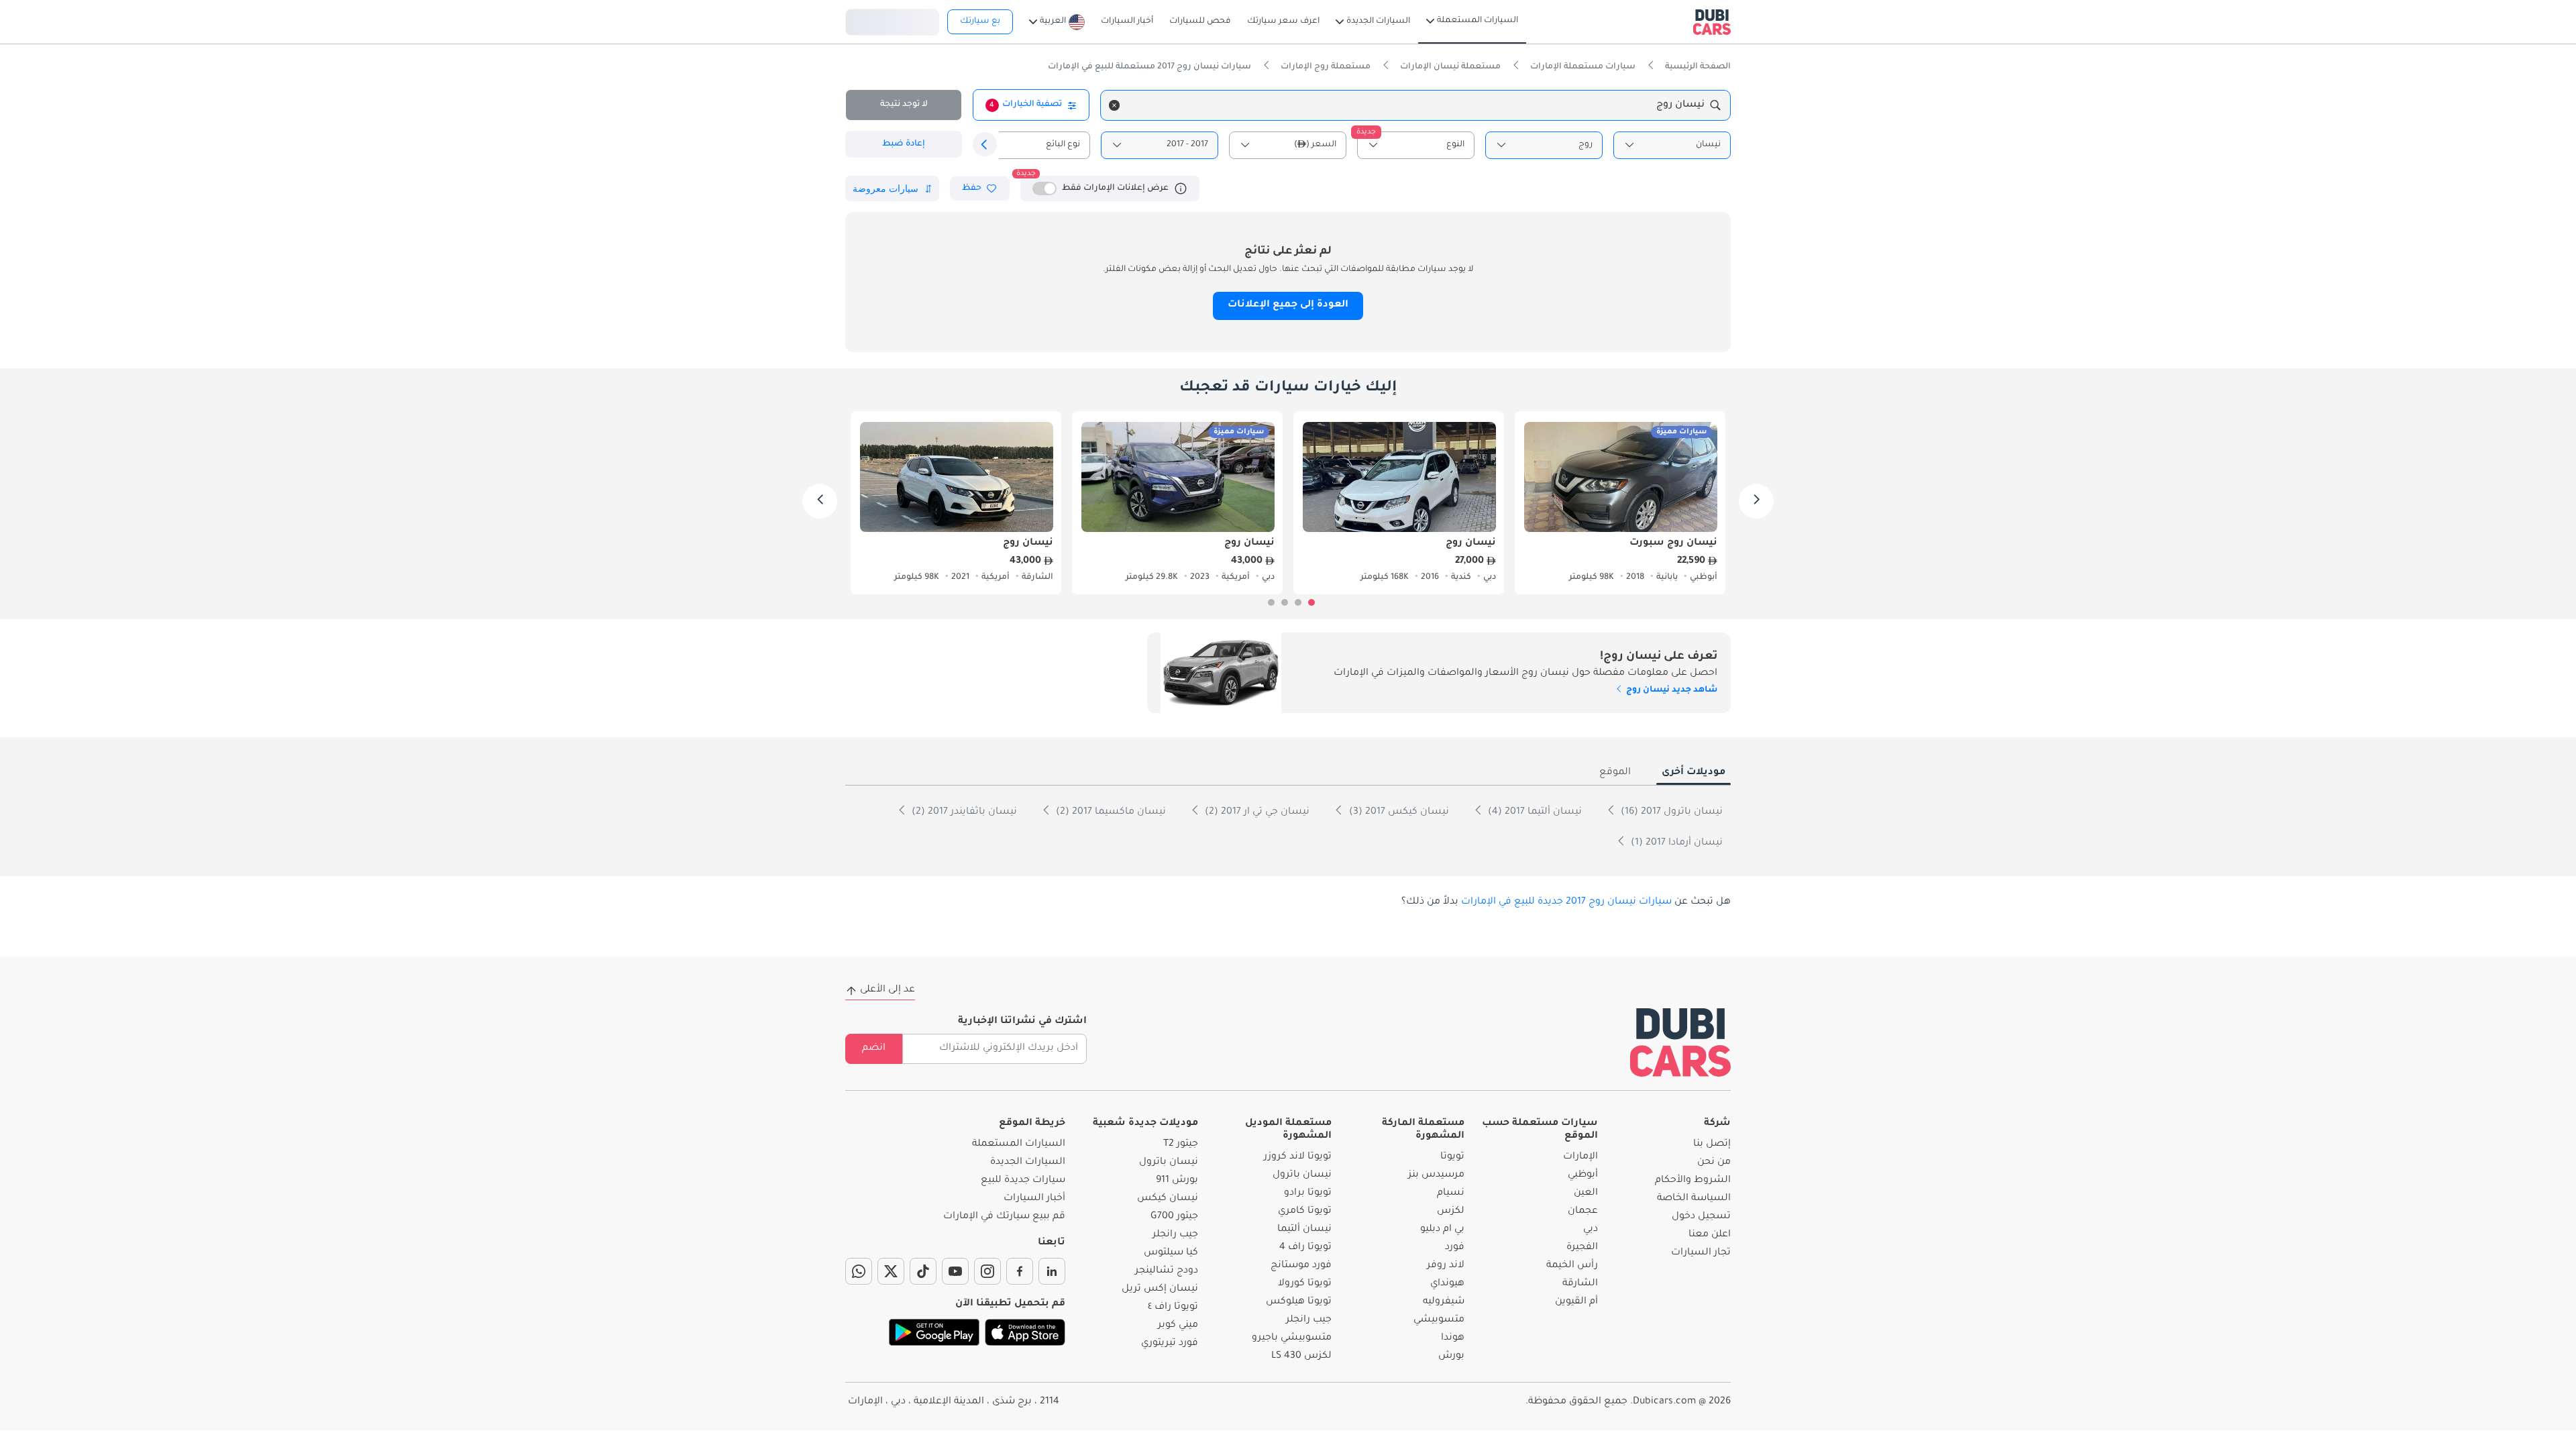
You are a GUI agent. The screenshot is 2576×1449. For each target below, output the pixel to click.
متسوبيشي (1439, 1320)
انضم (874, 1049)
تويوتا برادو (1308, 1193)
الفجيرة (1582, 1248)
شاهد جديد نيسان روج (1671, 690)
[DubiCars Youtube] (955, 1271)
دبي (1591, 1230)
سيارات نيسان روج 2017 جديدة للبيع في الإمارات (1566, 902)
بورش (1451, 1356)
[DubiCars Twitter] (891, 1271)
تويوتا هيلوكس (1299, 1302)
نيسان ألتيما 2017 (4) (1534, 812)
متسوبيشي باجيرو (1292, 1338)
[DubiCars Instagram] (987, 1271)
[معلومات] (1181, 189)
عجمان (1583, 1212)
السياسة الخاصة (1694, 1199)
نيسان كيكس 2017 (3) (1398, 812)
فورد (1455, 1248)
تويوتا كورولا (1305, 1284)
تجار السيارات (1701, 1253)
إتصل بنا (1712, 1144)
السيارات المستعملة (1019, 1144)
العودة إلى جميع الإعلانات (1288, 305)
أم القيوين (1576, 1302)
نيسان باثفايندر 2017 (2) (963, 812)
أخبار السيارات (1034, 1199)
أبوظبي (1583, 1175)
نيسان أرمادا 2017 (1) (1675, 843)
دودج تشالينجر (1167, 1271)
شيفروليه (1444, 1302)
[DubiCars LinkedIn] (1052, 1271)
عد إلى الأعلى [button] (888, 990)
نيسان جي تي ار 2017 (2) (1256, 812)
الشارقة (1580, 1284)
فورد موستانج (1301, 1266)
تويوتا (1452, 1157)
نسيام (1451, 1193)
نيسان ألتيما (1304, 1230)
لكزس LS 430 (1301, 1356)
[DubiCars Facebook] (1020, 1271)
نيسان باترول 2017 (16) (1670, 812)
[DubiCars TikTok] (923, 1271)
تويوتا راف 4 (1305, 1248)
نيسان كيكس (1168, 1199)
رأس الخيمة (1572, 1266)
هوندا (1453, 1338)
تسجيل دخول (892, 20)
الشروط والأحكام (1693, 1181)
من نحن (1714, 1163)
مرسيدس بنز (1436, 1175)
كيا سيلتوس (1171, 1253)
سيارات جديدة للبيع (1023, 1181)
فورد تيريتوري (1170, 1344)
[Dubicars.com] (1680, 1042)
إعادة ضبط (904, 144)
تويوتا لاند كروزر (1298, 1157)
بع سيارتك (980, 21)
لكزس (1451, 1212)
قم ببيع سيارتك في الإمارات (1004, 1217)
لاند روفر (1446, 1266)
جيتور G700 (1174, 1217)
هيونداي (1447, 1284)
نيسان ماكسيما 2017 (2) (1110, 812)
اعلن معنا (1710, 1235)
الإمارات (1580, 1157)
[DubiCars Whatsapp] (859, 1271)
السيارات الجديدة (1028, 1163)
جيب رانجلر (1309, 1320)
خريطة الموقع (1032, 1124)
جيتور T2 (1181, 1144)
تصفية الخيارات (1026, 105)
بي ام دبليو (1442, 1230)
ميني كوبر (1178, 1326)
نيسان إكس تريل (1160, 1289)
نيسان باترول (1302, 1175)
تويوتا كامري (1305, 1212)
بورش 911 (1177, 1181)
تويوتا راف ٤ (1173, 1307)
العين (1586, 1193)
